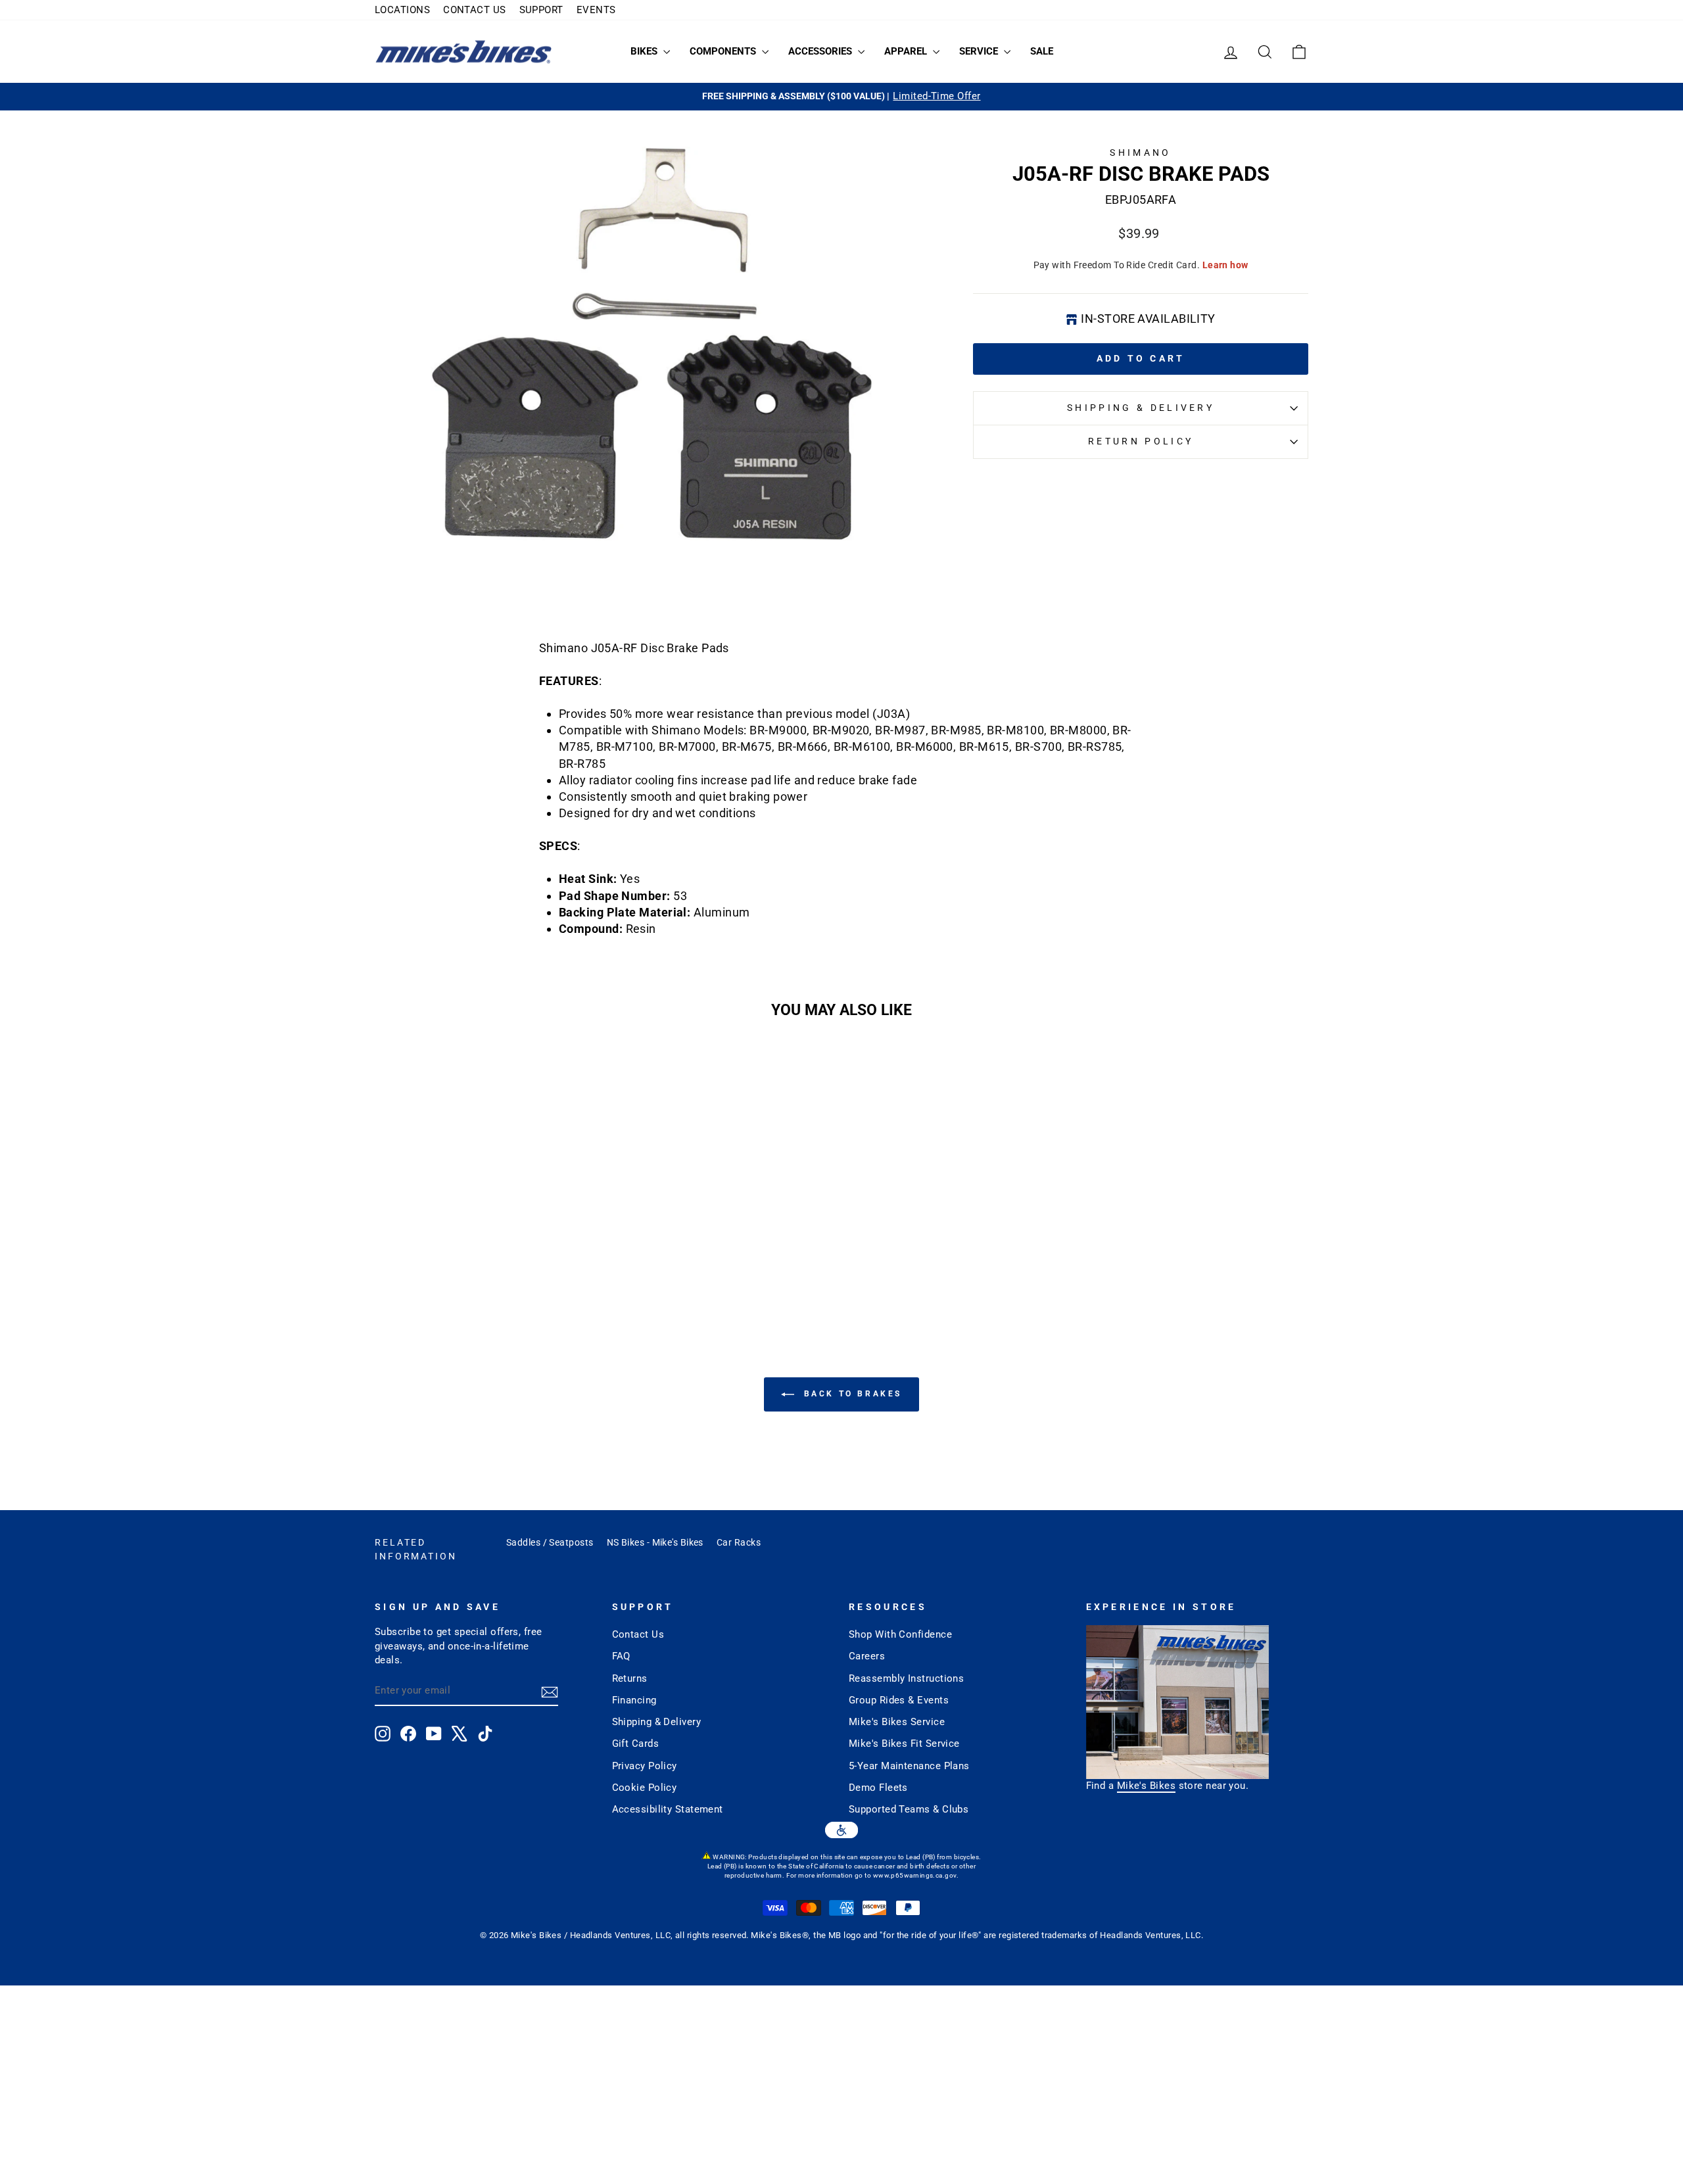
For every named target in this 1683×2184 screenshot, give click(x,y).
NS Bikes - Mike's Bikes (655, 1542)
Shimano (1140, 153)
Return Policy (1141, 441)
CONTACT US (475, 10)
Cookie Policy (645, 1788)
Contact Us (638, 1634)
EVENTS (596, 10)
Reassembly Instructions (906, 1678)
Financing (634, 1700)
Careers (867, 1656)
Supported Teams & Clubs (909, 1809)
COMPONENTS (724, 51)
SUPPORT (541, 10)
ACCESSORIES (821, 51)
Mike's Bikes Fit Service (904, 1744)
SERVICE (980, 51)
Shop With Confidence (900, 1634)
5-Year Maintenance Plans (909, 1766)
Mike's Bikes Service (897, 1722)
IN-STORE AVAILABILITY (1148, 319)
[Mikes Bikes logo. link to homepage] (463, 52)
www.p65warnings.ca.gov (915, 1875)
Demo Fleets (878, 1788)
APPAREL (907, 51)
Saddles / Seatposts (550, 1542)
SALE (1042, 51)
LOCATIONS (402, 10)
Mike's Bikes (1146, 1786)
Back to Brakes (851, 1394)
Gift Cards (636, 1744)
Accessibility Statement (668, 1809)
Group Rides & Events (899, 1700)
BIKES (645, 51)
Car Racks (739, 1542)
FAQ (621, 1656)
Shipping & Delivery (1141, 408)
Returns (630, 1678)
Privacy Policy (645, 1766)
